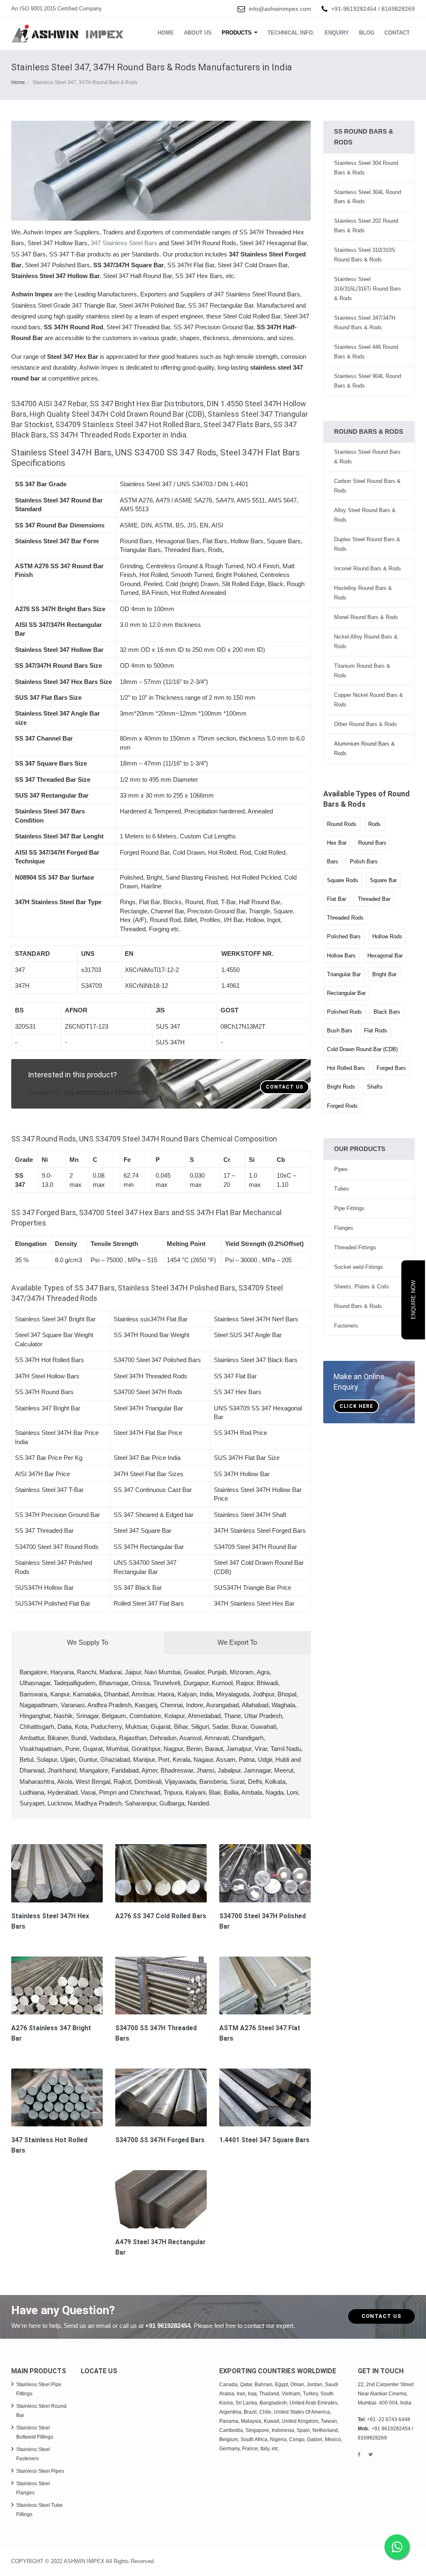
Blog (367, 33)
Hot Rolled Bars (346, 1068)
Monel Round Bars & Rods (366, 617)
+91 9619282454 (168, 2326)
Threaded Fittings (355, 1247)
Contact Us (285, 1087)
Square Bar (383, 880)
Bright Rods (341, 1087)
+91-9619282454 (354, 9)
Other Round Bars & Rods (365, 724)
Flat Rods (376, 1031)
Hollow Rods (387, 936)
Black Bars (387, 1012)
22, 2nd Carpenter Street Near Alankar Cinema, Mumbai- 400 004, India (386, 2394)
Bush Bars (340, 1031)
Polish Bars (364, 862)
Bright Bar (384, 974)
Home (166, 33)
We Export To (237, 1642)
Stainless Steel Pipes (40, 2471)
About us (198, 33)
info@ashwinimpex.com (280, 9)
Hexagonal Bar (385, 956)
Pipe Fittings (349, 1208)
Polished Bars (344, 936)
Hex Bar (337, 843)
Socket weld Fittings (359, 1267)
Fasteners (346, 1326)
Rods (374, 824)
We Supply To (88, 1642)
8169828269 (398, 9)
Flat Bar (337, 899)
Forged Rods (342, 1106)
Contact (397, 33)
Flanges (344, 1228)
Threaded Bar (374, 899)
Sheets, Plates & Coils (362, 1287)
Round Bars (372, 843)
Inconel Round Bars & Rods (368, 568)
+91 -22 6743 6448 (389, 2419)
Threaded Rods (345, 918)
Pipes (341, 1169)
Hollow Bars (341, 956)
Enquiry (337, 33)
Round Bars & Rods (358, 1306)
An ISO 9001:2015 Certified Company (57, 9)
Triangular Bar (344, 974)
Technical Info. (291, 33)
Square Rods (343, 880)
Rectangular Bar (346, 993)
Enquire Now (413, 1300)
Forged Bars (391, 1068)
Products (238, 33)
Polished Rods (344, 1012)
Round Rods (342, 824)
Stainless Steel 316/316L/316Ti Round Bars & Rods (368, 289)
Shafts (375, 1087)
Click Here (356, 1406)
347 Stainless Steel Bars (124, 243)
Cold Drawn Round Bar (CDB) (362, 1049)
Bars (333, 862)
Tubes (342, 1189)
